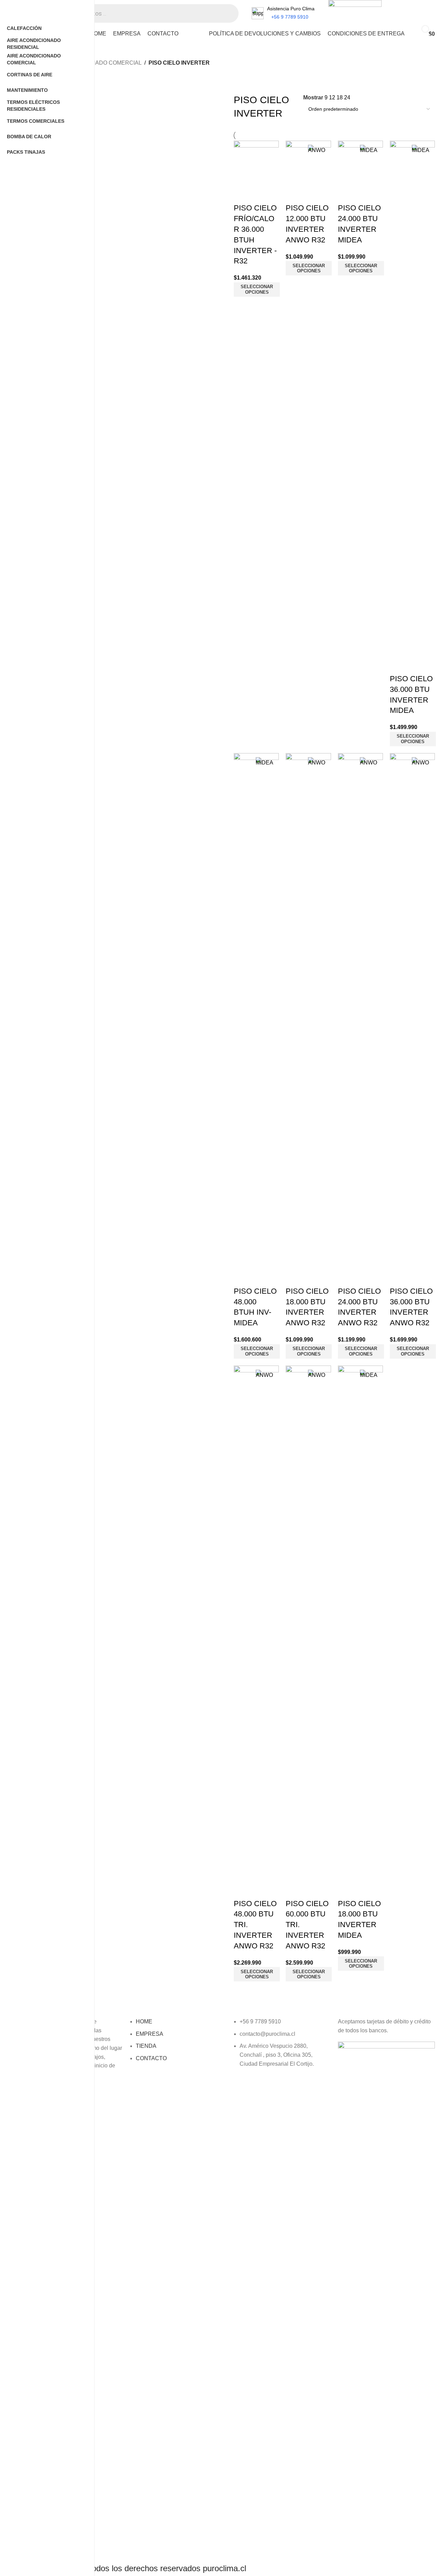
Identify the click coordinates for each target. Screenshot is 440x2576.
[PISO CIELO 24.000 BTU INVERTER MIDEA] (360, 163)
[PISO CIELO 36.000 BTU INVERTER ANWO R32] (412, 1010)
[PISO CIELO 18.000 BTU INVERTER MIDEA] (360, 1623)
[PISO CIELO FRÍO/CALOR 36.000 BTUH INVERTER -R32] (256, 163)
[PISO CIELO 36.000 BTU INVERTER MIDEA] (412, 398)
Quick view (242, 194)
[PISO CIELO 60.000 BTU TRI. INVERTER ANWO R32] (308, 1623)
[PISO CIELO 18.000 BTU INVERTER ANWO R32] (308, 1010)
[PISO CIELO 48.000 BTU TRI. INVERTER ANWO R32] (256, 1623)
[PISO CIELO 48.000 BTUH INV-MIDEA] (256, 1010)
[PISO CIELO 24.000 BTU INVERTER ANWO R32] (360, 1010)
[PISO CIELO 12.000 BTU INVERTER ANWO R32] (308, 163)
